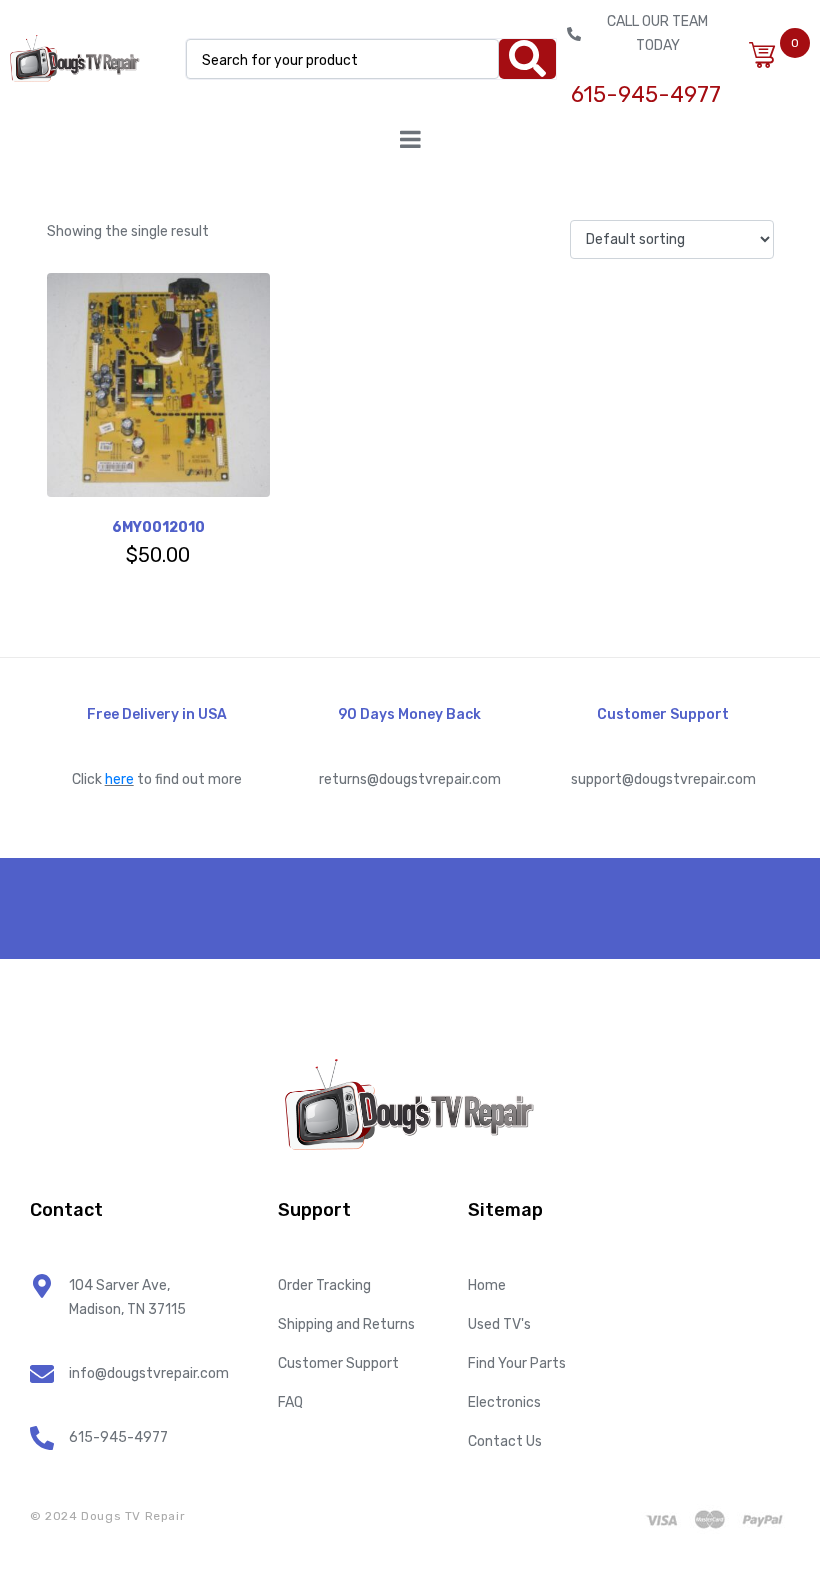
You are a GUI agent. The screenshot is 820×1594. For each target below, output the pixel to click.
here (119, 779)
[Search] (527, 59)
